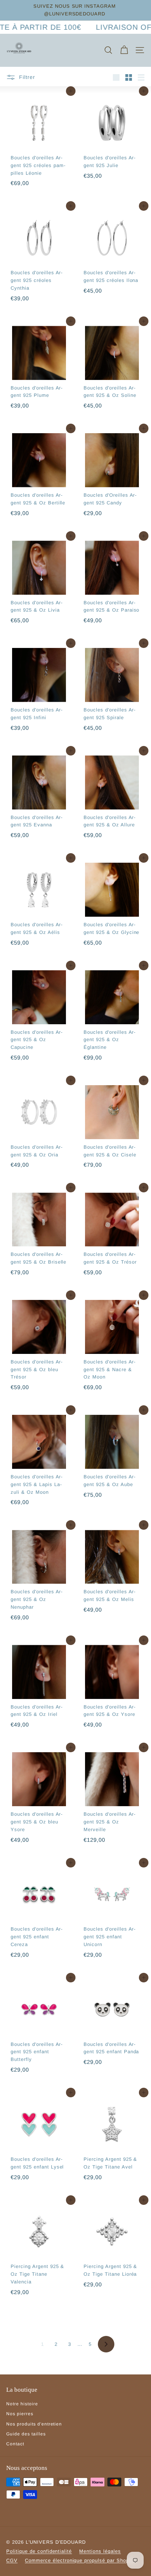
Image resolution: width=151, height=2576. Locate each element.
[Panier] (124, 50)
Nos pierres (20, 2414)
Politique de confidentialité (39, 2551)
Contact (15, 2444)
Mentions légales (100, 2551)
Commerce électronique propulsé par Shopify (80, 2560)
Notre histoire (22, 2404)
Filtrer (26, 77)
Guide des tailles (26, 2434)
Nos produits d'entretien (34, 2424)
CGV (12, 2560)
